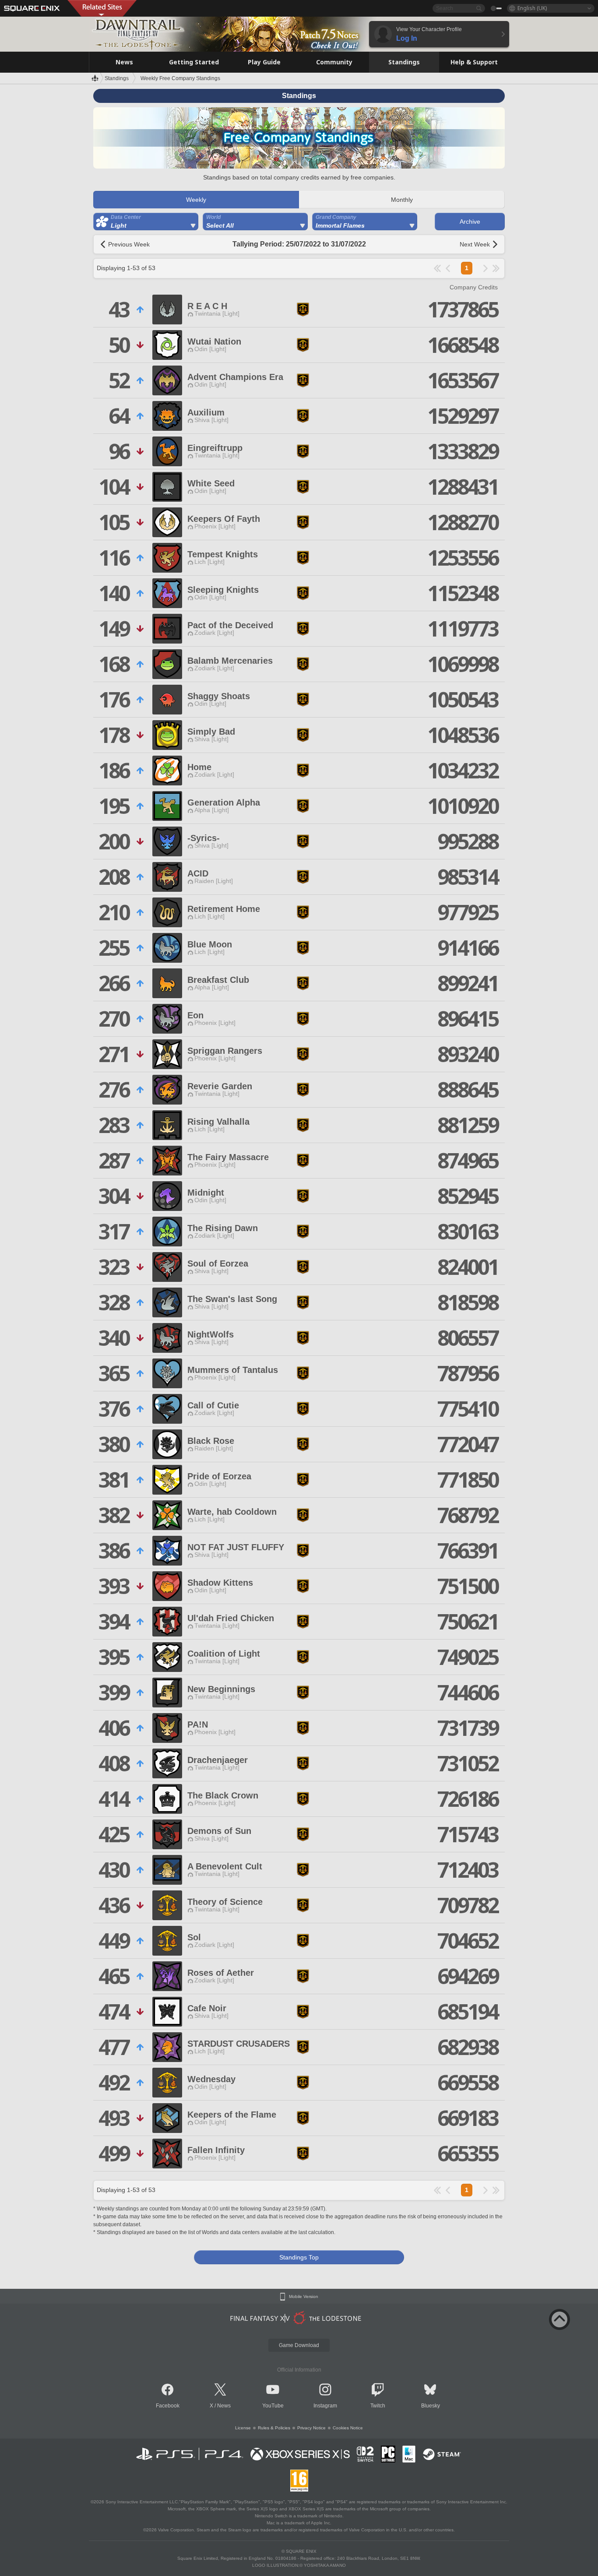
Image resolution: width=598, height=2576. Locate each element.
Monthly (402, 200)
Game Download (299, 2345)
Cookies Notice (348, 2428)
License (243, 2428)
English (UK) (532, 8)
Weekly (196, 200)
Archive (470, 222)
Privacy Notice (311, 2428)
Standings (117, 78)
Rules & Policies (274, 2428)
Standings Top (299, 2257)
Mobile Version (304, 2297)
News (224, 2406)
